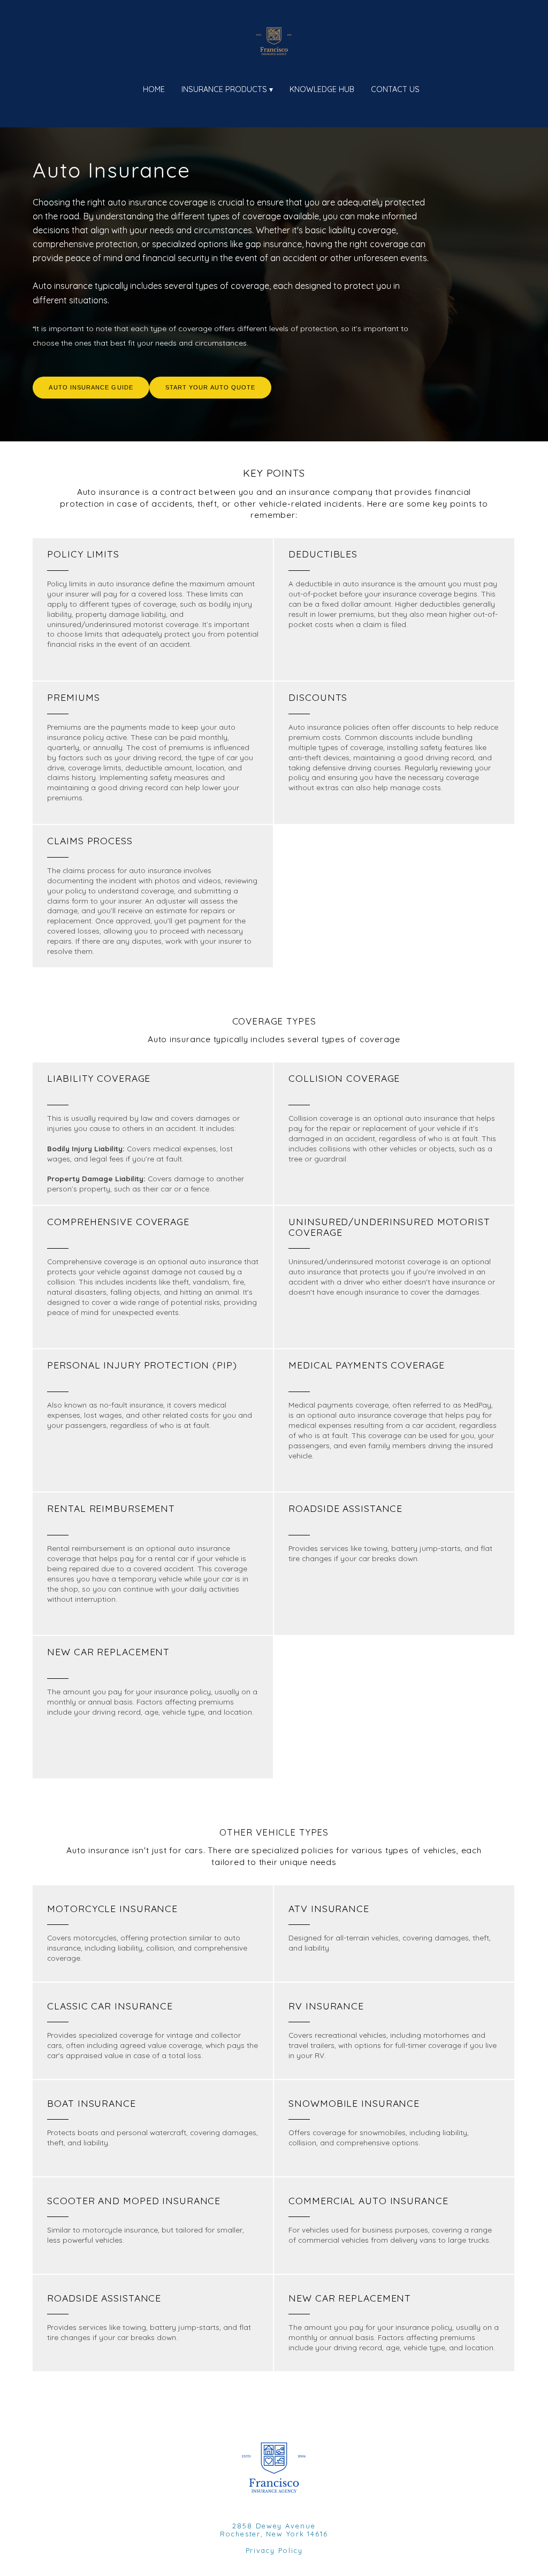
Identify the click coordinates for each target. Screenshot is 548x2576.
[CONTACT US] (388, 103)
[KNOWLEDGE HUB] (314, 103)
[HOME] (146, 103)
